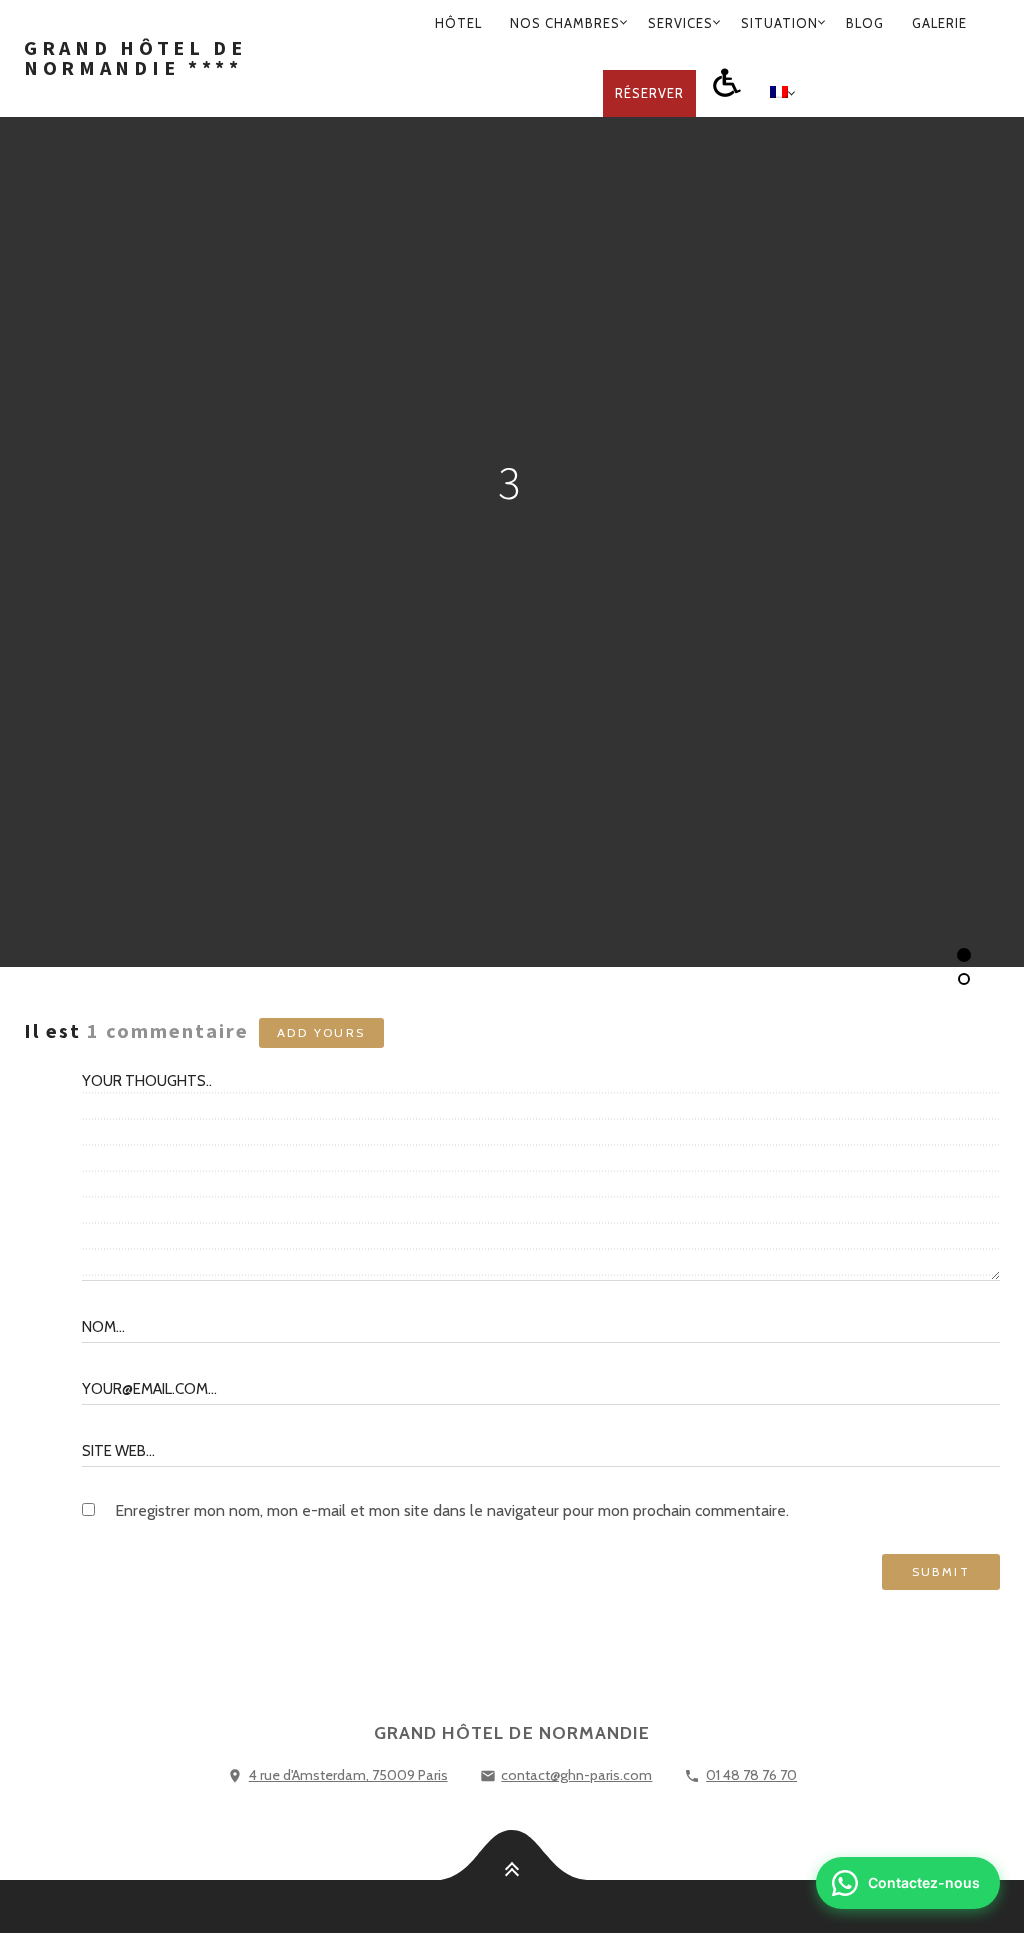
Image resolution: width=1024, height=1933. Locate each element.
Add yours (321, 1032)
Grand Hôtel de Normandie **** (135, 58)
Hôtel (458, 23)
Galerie (939, 23)
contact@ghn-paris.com (576, 1775)
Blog (865, 23)
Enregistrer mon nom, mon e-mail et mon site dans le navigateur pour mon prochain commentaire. (452, 1510)
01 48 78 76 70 (751, 1775)
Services (680, 23)
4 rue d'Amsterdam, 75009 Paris (348, 1775)
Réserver (649, 93)
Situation (779, 23)
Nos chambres (565, 23)
